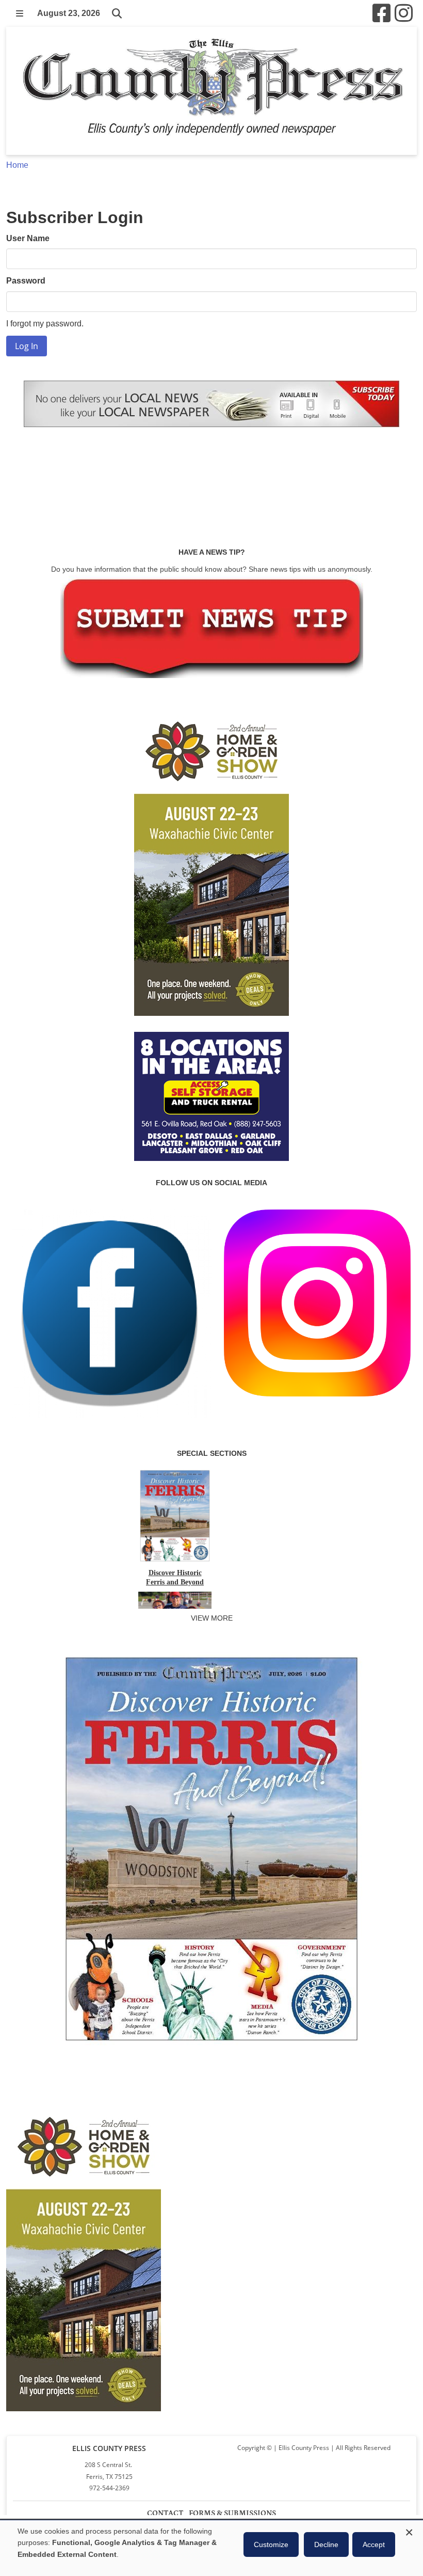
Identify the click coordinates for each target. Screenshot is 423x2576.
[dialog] (211, 2548)
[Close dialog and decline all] (409, 2531)
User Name (28, 238)
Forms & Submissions (232, 2513)
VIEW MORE (212, 1618)
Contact (165, 2513)
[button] (20, 13)
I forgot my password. (45, 324)
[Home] (211, 91)
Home (17, 165)
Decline (326, 2544)
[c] (84, 2256)
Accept (374, 2544)
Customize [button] (271, 2544)
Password (26, 281)
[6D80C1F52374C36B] (211, 2046)
